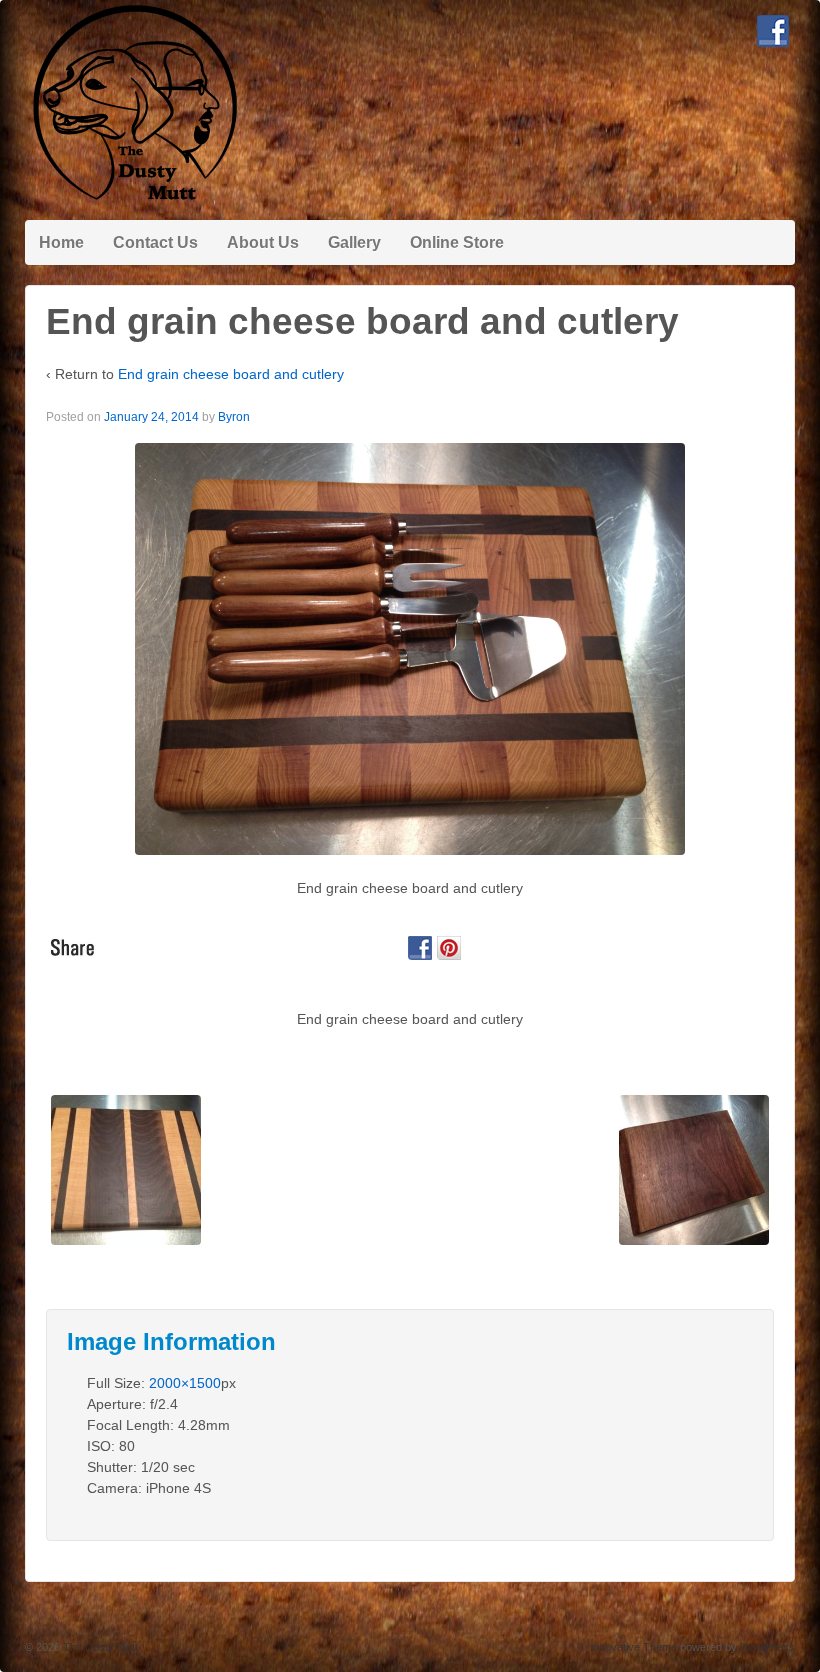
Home (61, 242)
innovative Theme (634, 1647)
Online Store (457, 242)
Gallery (354, 242)
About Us (263, 242)
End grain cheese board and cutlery (231, 374)
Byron (234, 417)
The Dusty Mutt (99, 1647)
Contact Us (155, 242)
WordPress (767, 1647)
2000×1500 (185, 1383)
